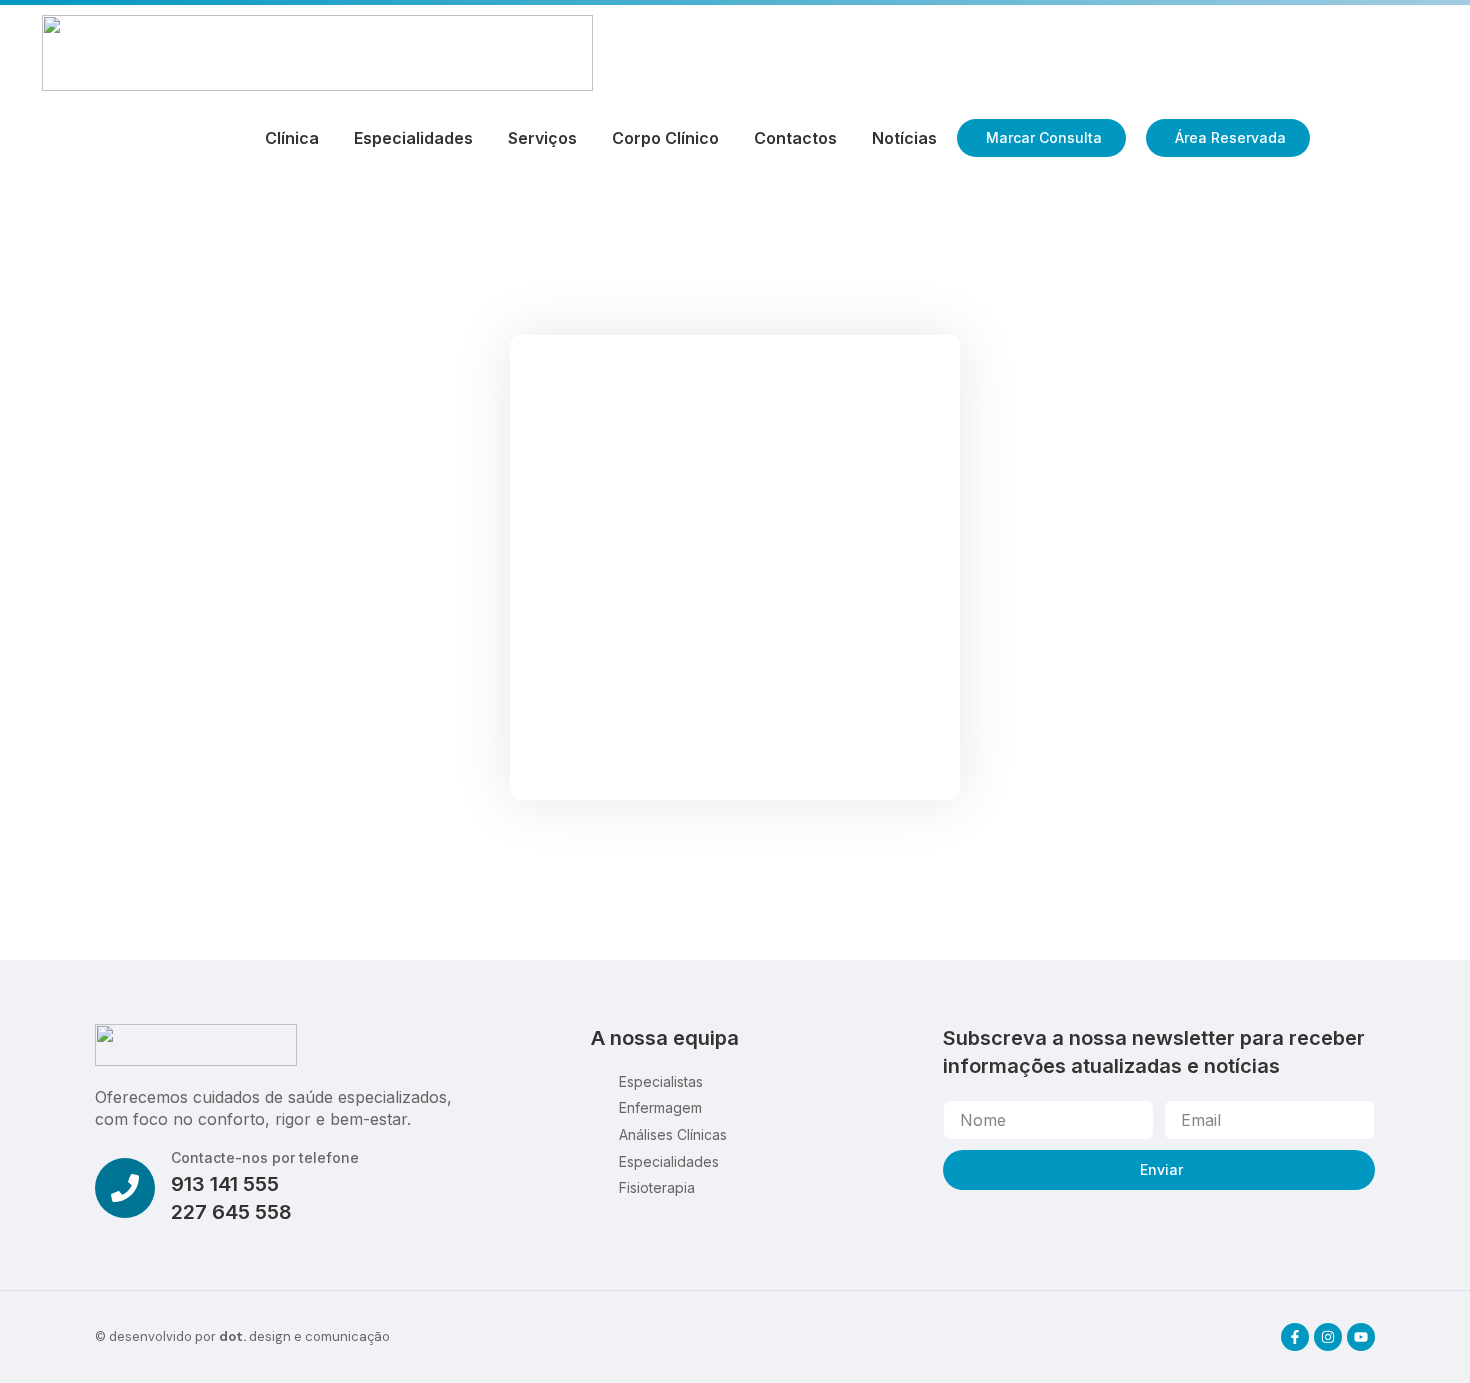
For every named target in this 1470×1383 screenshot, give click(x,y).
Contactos (795, 138)
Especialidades (413, 138)
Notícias (904, 138)
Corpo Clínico (665, 138)
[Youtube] (1361, 1337)
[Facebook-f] (1295, 1337)
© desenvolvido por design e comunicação (242, 1336)
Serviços (542, 138)
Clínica (292, 138)
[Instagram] (1328, 1337)
